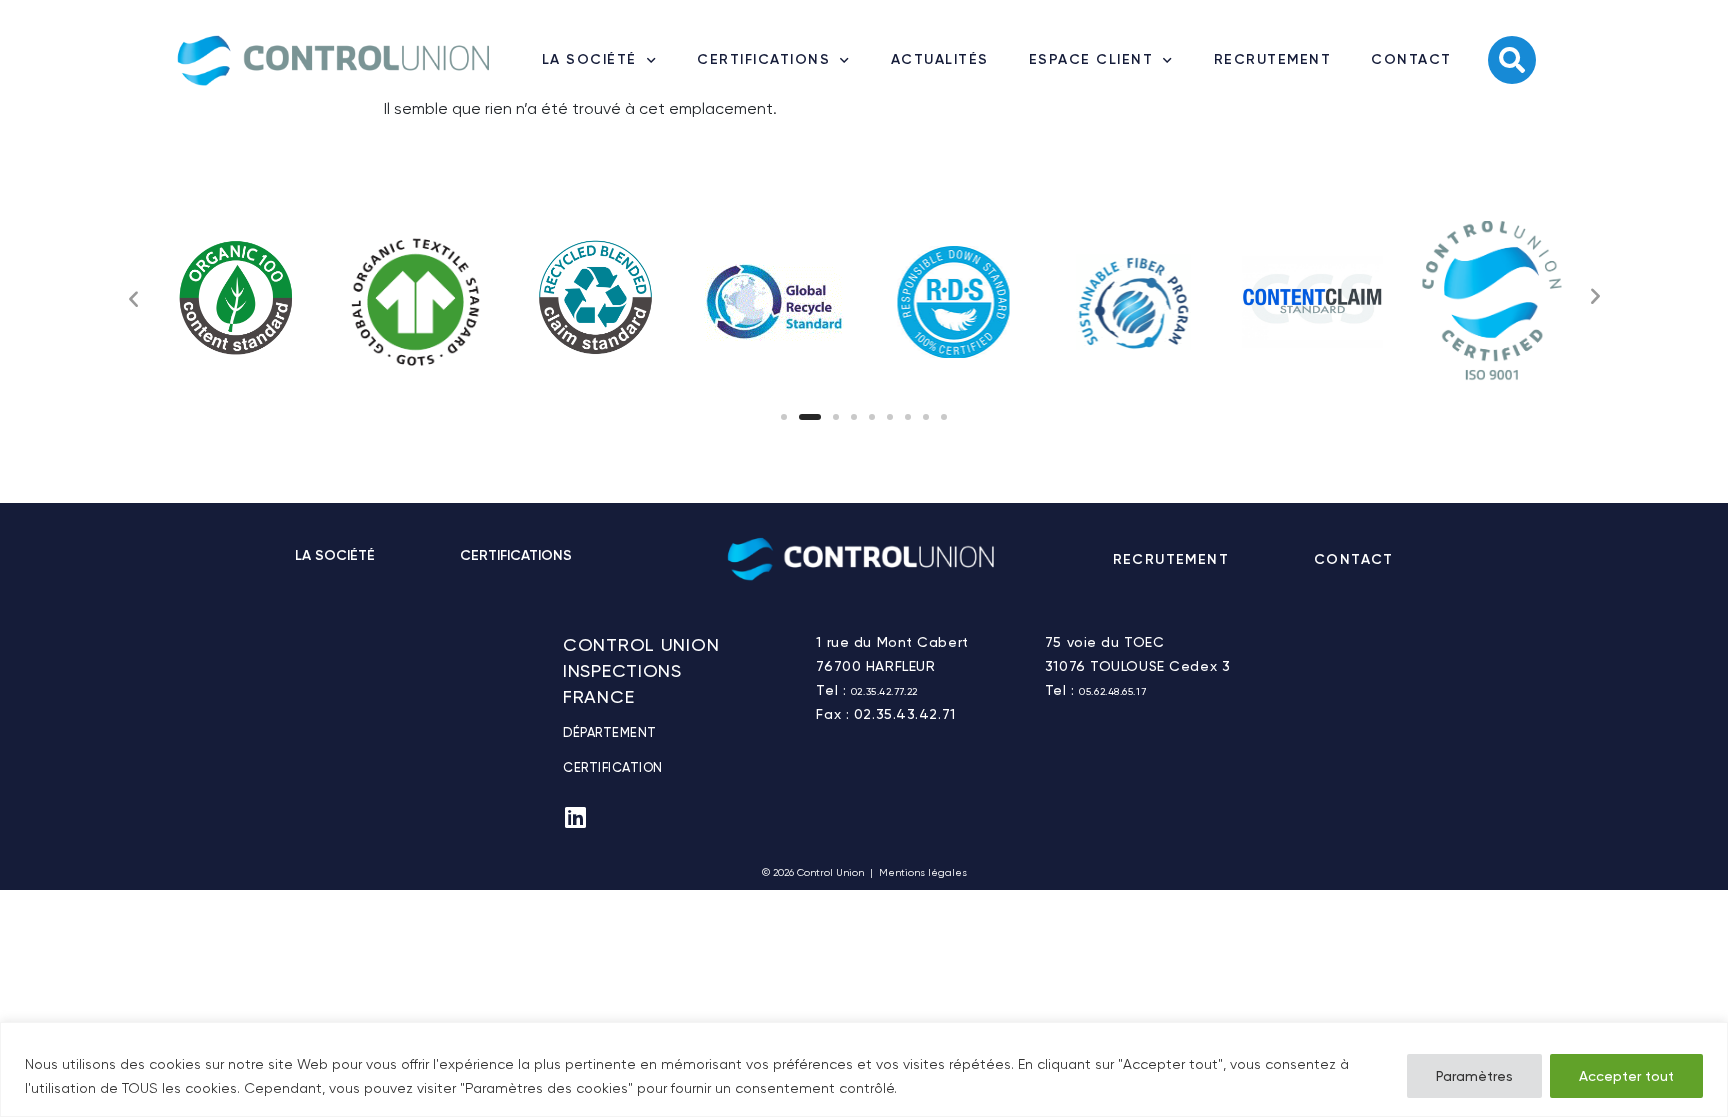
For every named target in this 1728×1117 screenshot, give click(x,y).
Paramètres (1474, 1076)
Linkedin (1460, 560)
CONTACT (1411, 59)
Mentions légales (923, 872)
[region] (864, 1069)
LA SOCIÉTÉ (589, 59)
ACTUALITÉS (940, 59)
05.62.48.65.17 (1112, 691)
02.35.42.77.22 (884, 691)
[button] (784, 417)
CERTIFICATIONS (763, 59)
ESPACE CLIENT (1091, 59)
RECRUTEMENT (1273, 59)
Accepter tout (1626, 1076)
